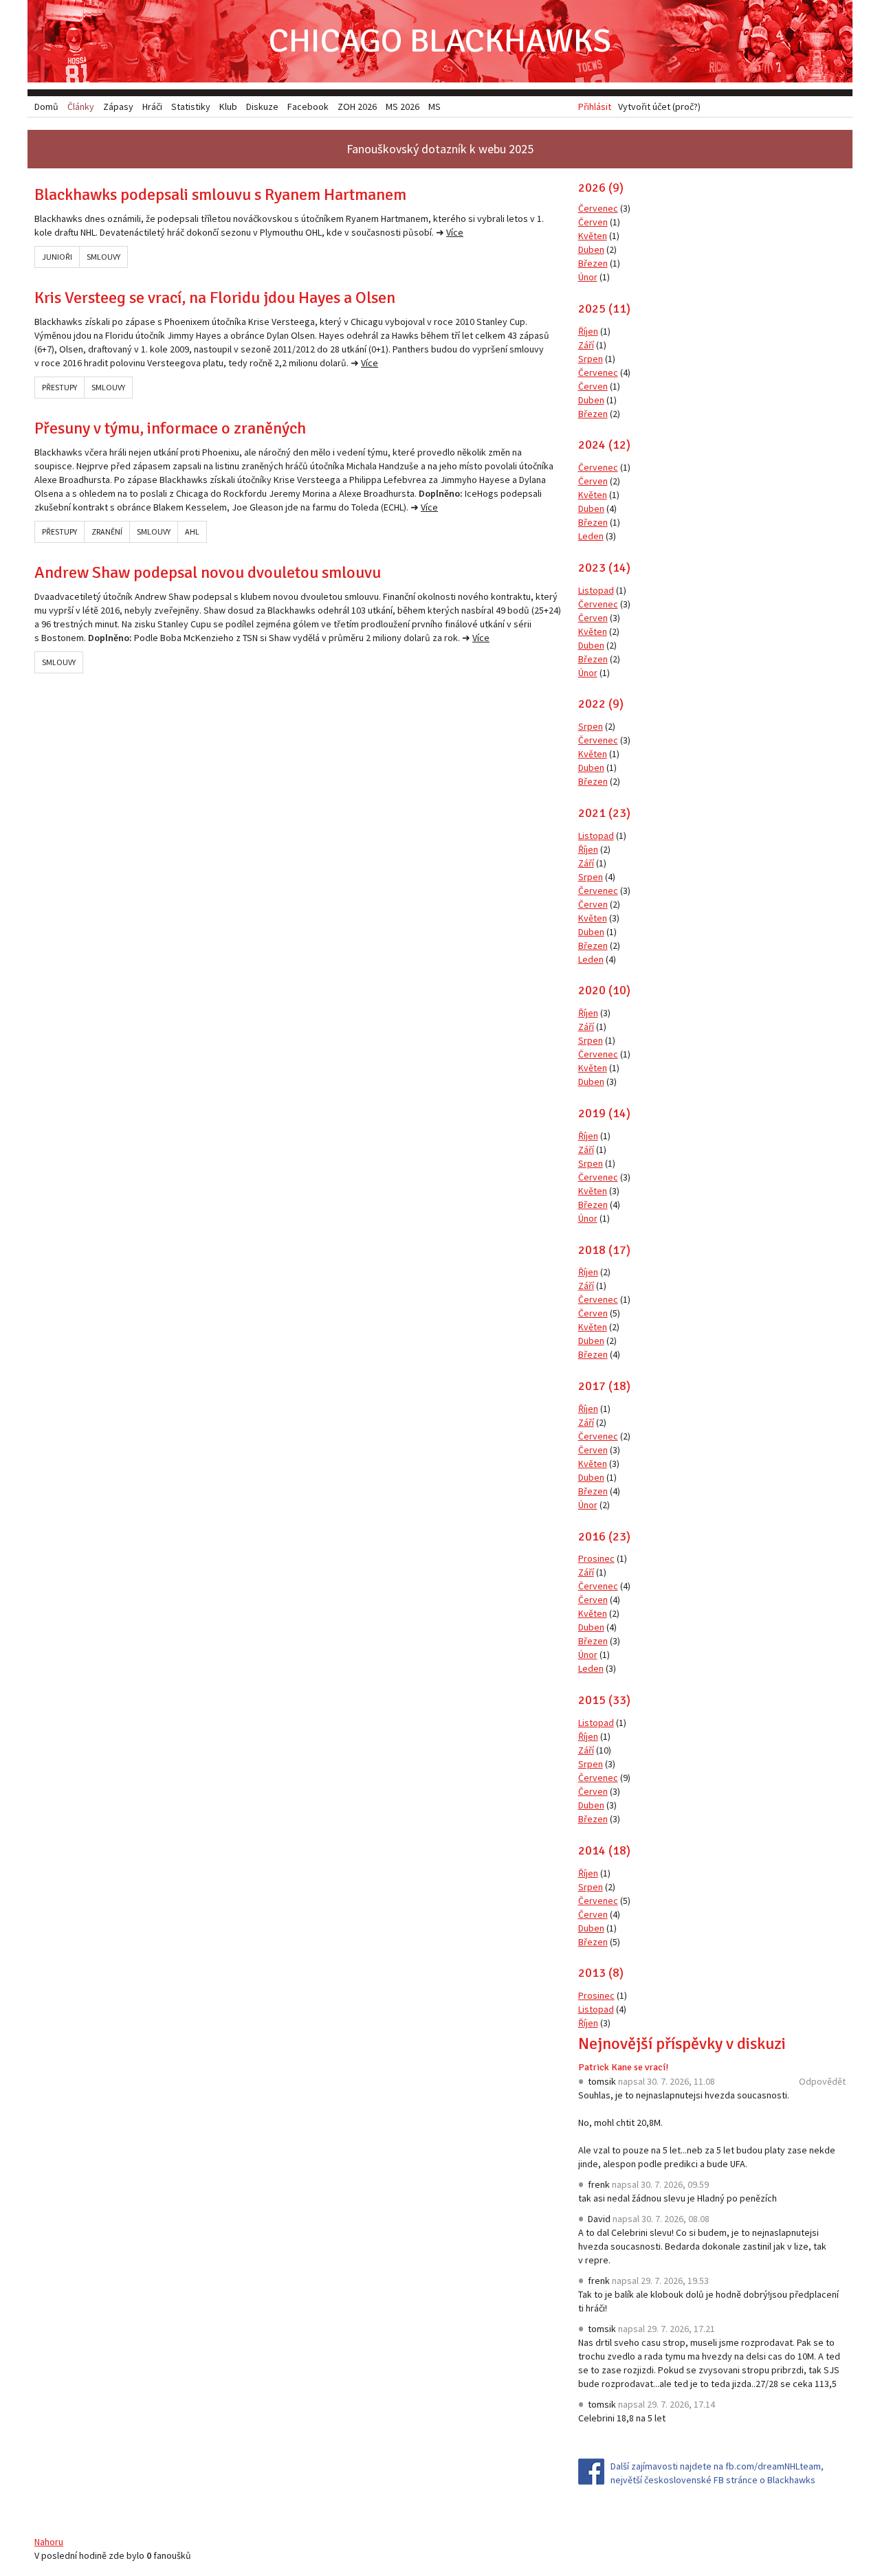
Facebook (308, 107)
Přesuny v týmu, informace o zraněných (170, 428)
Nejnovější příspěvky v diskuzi (682, 2043)
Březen (593, 263)
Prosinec (596, 1558)
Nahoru (49, 2542)
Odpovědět (822, 2081)
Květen (593, 236)
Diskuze (262, 107)
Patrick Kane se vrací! (623, 2067)
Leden (591, 536)
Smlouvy (103, 257)
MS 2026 (403, 107)
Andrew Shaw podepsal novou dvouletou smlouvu (208, 572)
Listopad (596, 590)
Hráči (152, 107)
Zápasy (118, 107)
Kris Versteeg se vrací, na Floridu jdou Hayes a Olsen (215, 298)
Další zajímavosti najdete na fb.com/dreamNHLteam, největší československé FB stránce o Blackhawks (717, 2473)
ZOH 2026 (357, 107)
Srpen (591, 359)
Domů (46, 107)
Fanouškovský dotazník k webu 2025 (440, 149)
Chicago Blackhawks (440, 41)
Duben (591, 249)
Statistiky (191, 107)
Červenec (598, 208)
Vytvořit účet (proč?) (659, 107)
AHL (192, 531)
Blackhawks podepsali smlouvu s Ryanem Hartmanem (220, 194)
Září (586, 345)
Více (455, 232)
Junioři (57, 257)
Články (81, 107)
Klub (228, 107)
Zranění (107, 531)
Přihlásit (595, 107)
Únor (588, 277)
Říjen (588, 331)
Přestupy (59, 387)
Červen (593, 222)
